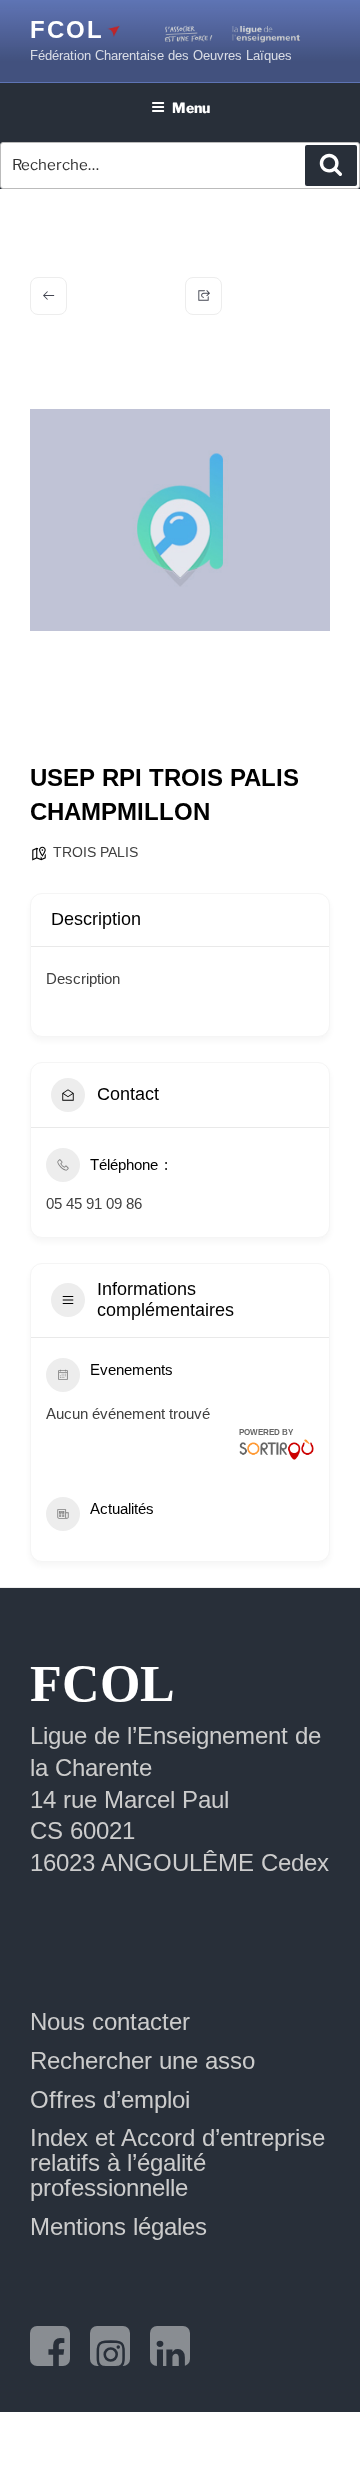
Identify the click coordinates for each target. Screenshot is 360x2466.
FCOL (67, 29)
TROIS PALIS (95, 852)
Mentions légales (118, 2226)
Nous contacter (110, 2021)
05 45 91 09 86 (94, 1203)
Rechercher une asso (142, 2060)
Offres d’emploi (110, 2099)
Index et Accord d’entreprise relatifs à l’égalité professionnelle (177, 2162)
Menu (191, 107)
